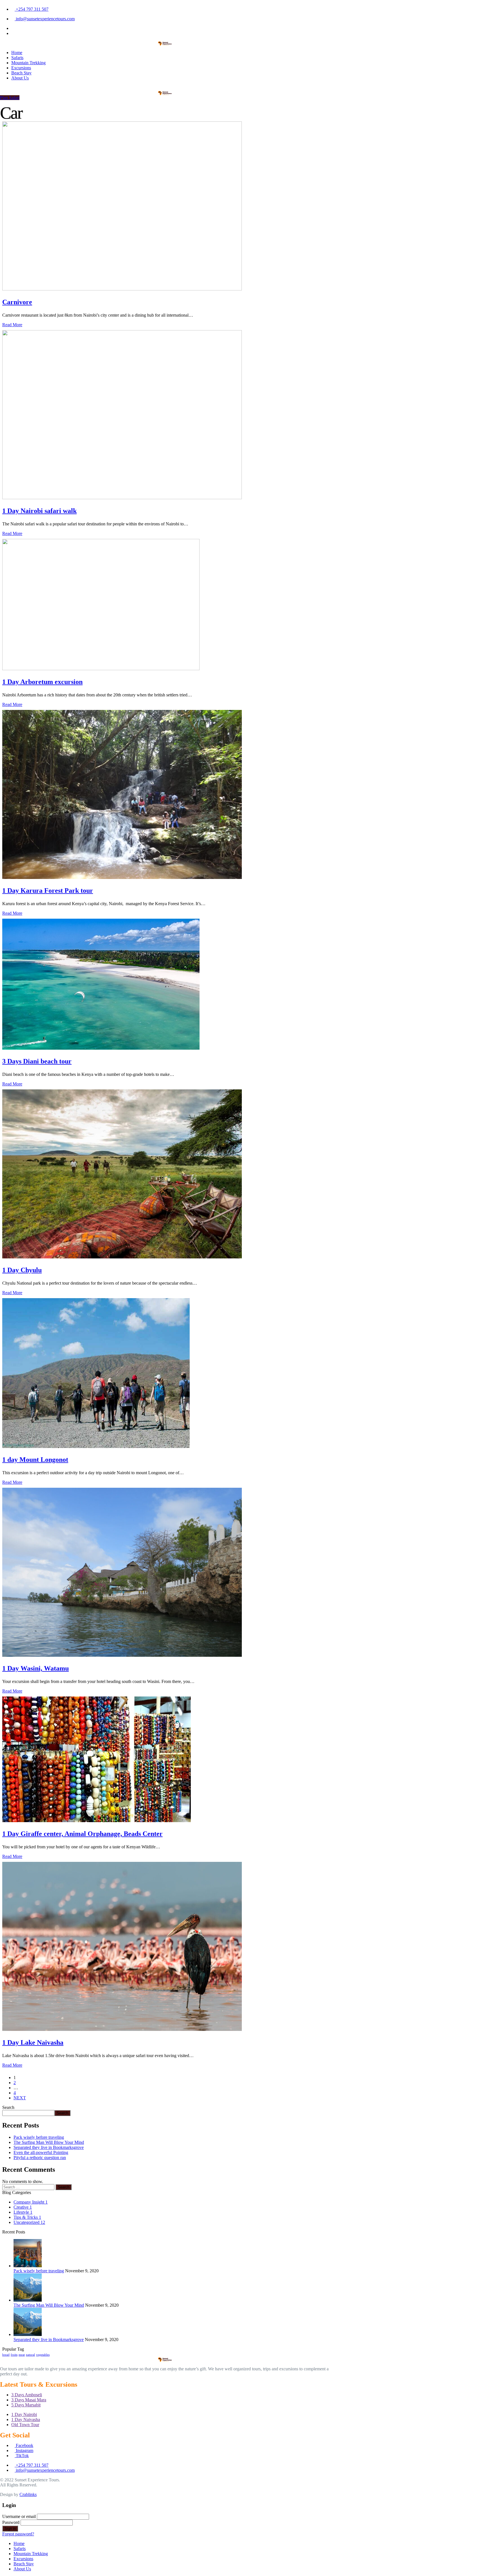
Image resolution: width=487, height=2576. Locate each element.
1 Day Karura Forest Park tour (48, 891)
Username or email (19, 2516)
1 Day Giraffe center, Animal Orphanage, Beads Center (82, 1834)
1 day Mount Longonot (35, 1460)
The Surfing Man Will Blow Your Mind (49, 2142)
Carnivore (17, 302)
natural (30, 2355)
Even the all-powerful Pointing (41, 2152)
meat (22, 2355)
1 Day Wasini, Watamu (36, 1668)
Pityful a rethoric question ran (40, 2158)
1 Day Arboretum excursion (42, 682)
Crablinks (28, 2494)
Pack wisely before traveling (39, 2137)
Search (8, 2107)
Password (11, 2522)
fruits (14, 2355)
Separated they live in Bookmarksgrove (49, 2147)
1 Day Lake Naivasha (33, 2042)
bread (6, 2355)
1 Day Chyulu (22, 1270)
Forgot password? (18, 2534)
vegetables (43, 2355)
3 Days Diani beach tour (37, 1061)
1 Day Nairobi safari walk (39, 511)
